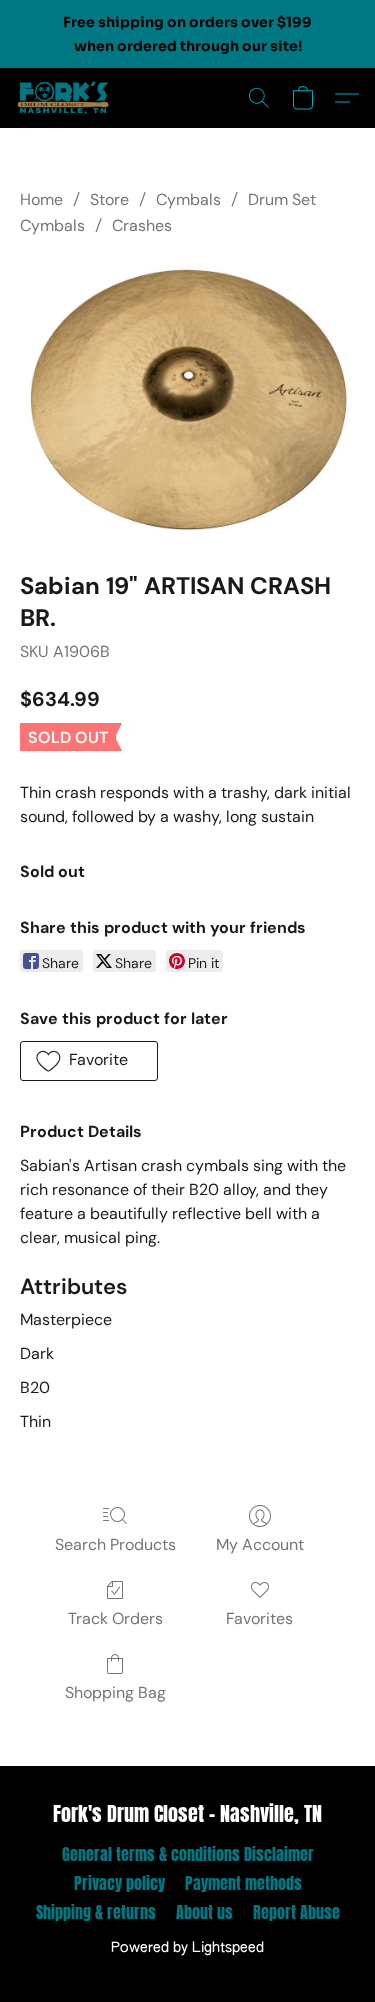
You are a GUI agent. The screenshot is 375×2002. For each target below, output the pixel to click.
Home (41, 199)
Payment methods (243, 1883)
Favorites (259, 1618)
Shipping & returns (96, 1912)
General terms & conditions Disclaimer (188, 1854)
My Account (260, 1544)
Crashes (142, 225)
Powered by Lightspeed (187, 1948)
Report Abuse (296, 1912)
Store (109, 199)
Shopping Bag (115, 1692)
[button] (66, 98)
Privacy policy (119, 1883)
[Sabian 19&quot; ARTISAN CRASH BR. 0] (187, 400)
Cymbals (188, 199)
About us (204, 1912)
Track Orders (115, 1618)
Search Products (115, 1544)
